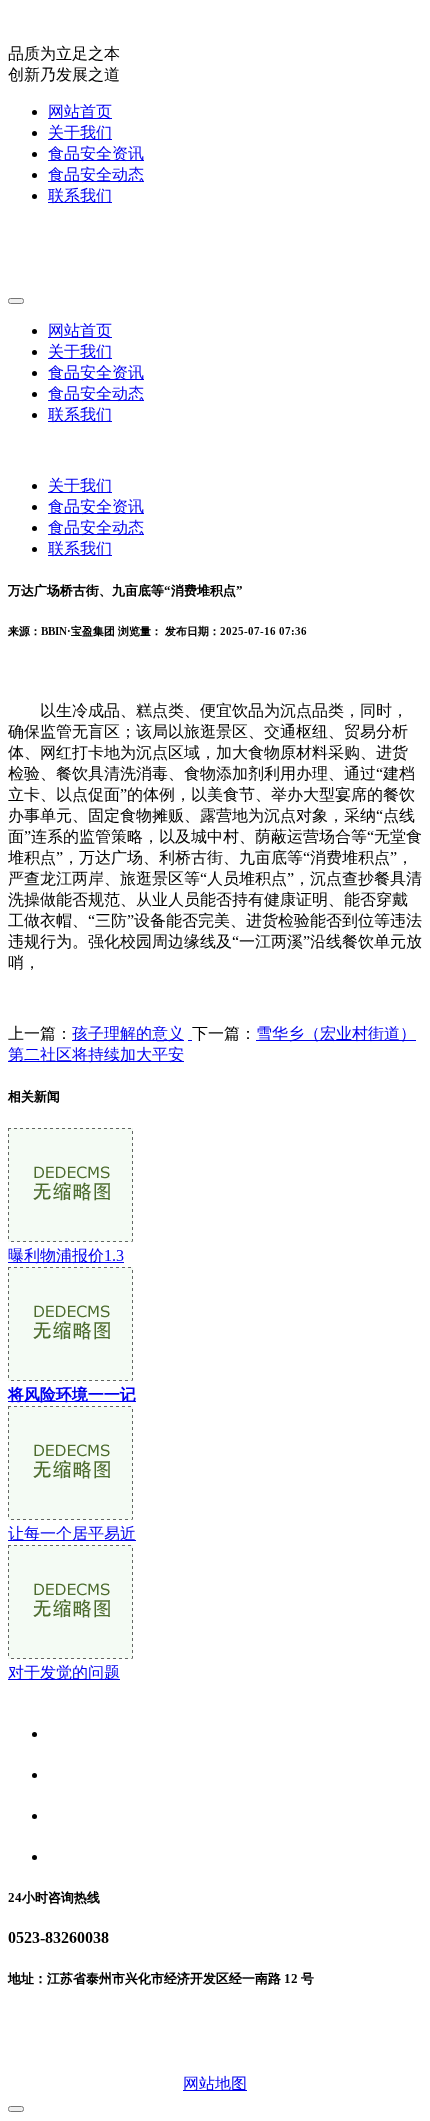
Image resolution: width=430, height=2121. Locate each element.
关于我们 (80, 132)
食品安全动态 (96, 174)
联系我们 (80, 195)
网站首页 (80, 111)
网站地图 (215, 2083)
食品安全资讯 (96, 153)
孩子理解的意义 (128, 1033)
